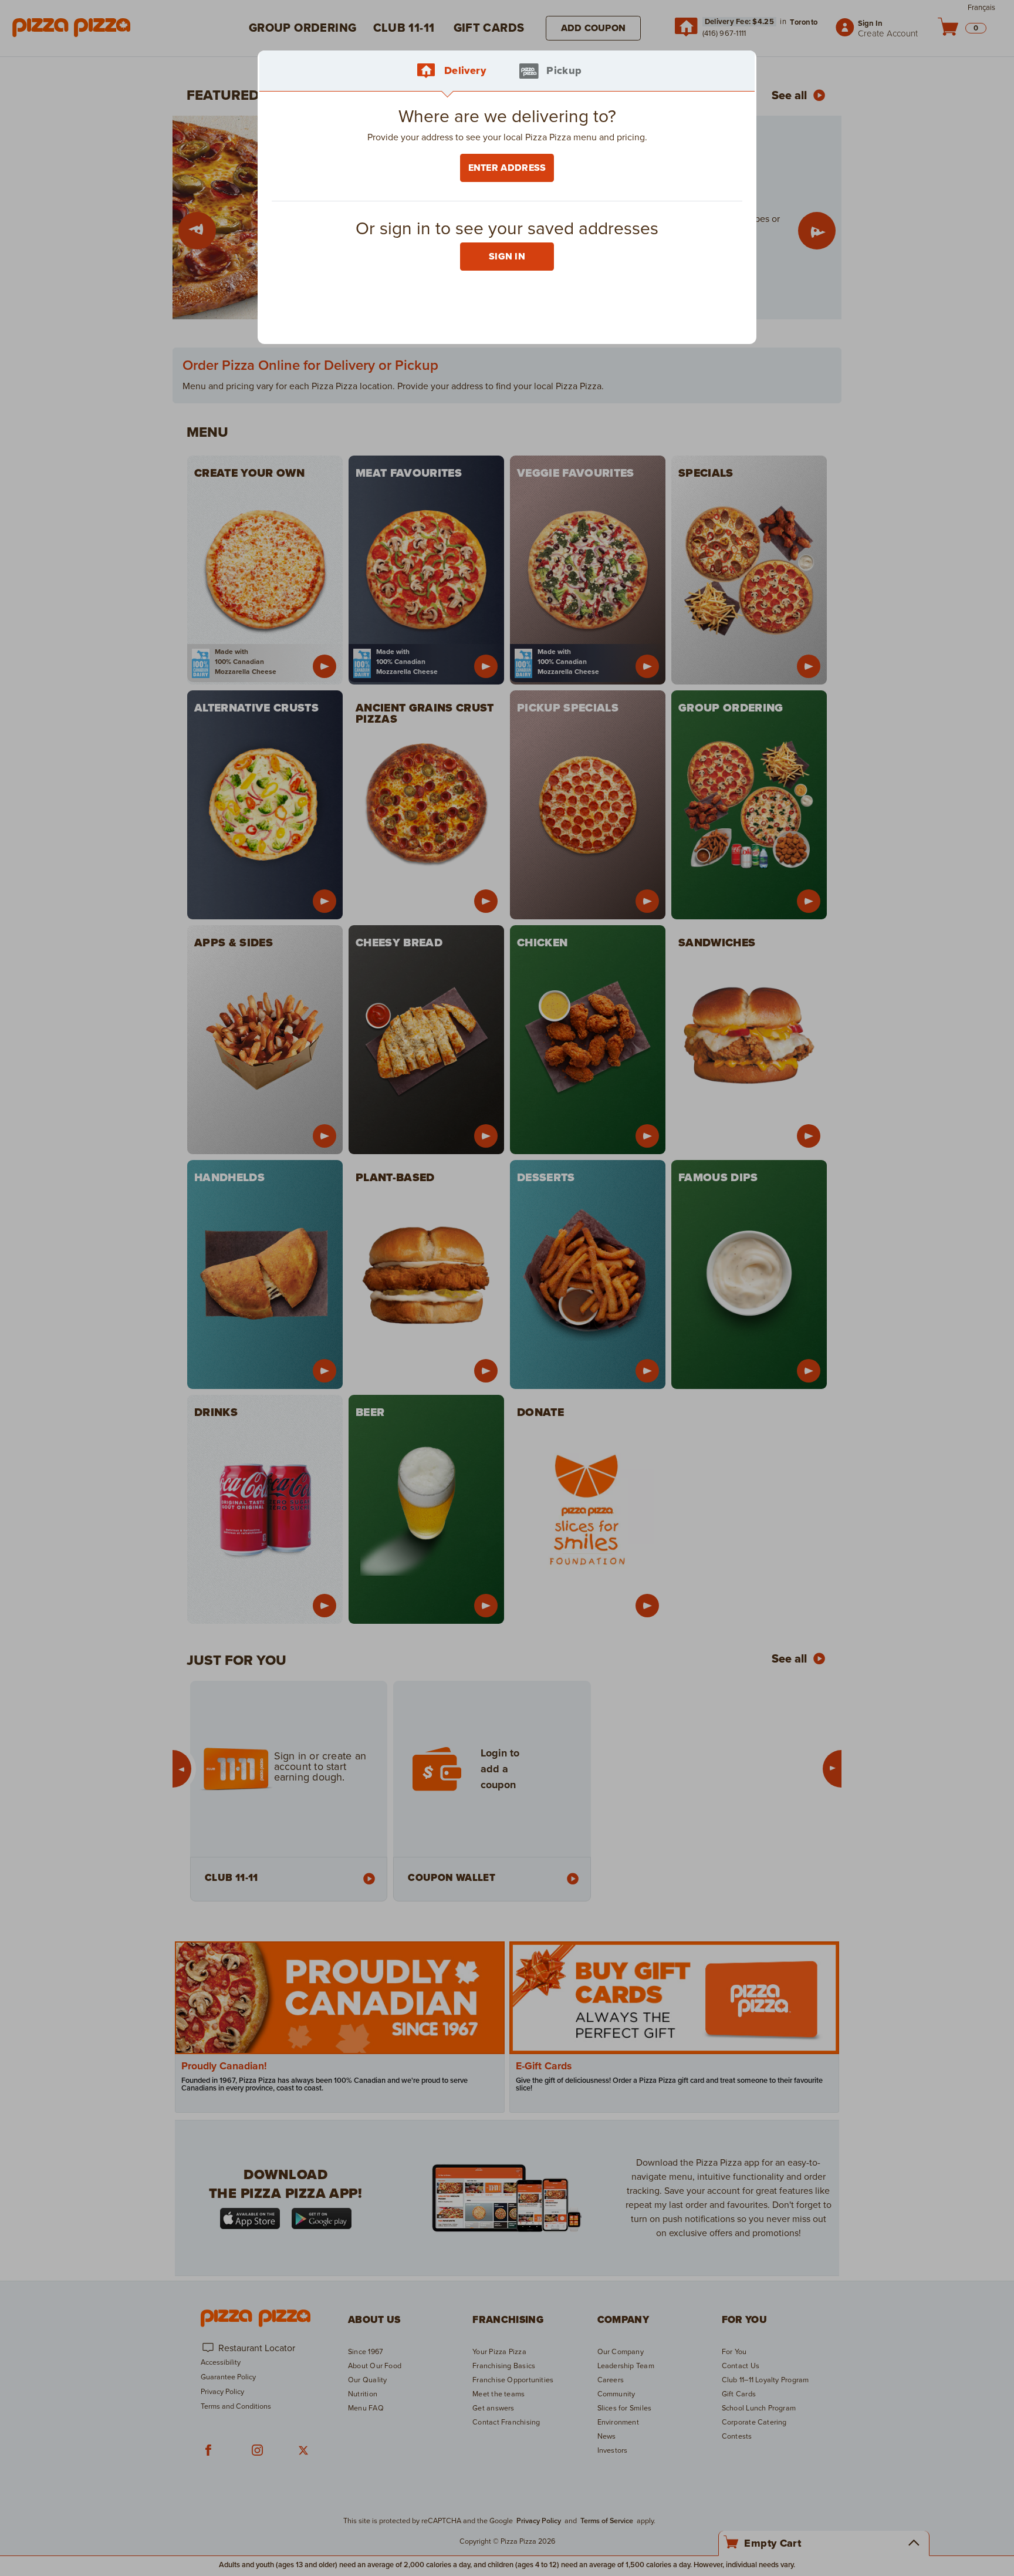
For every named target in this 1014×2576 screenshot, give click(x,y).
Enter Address (507, 168)
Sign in (507, 257)
